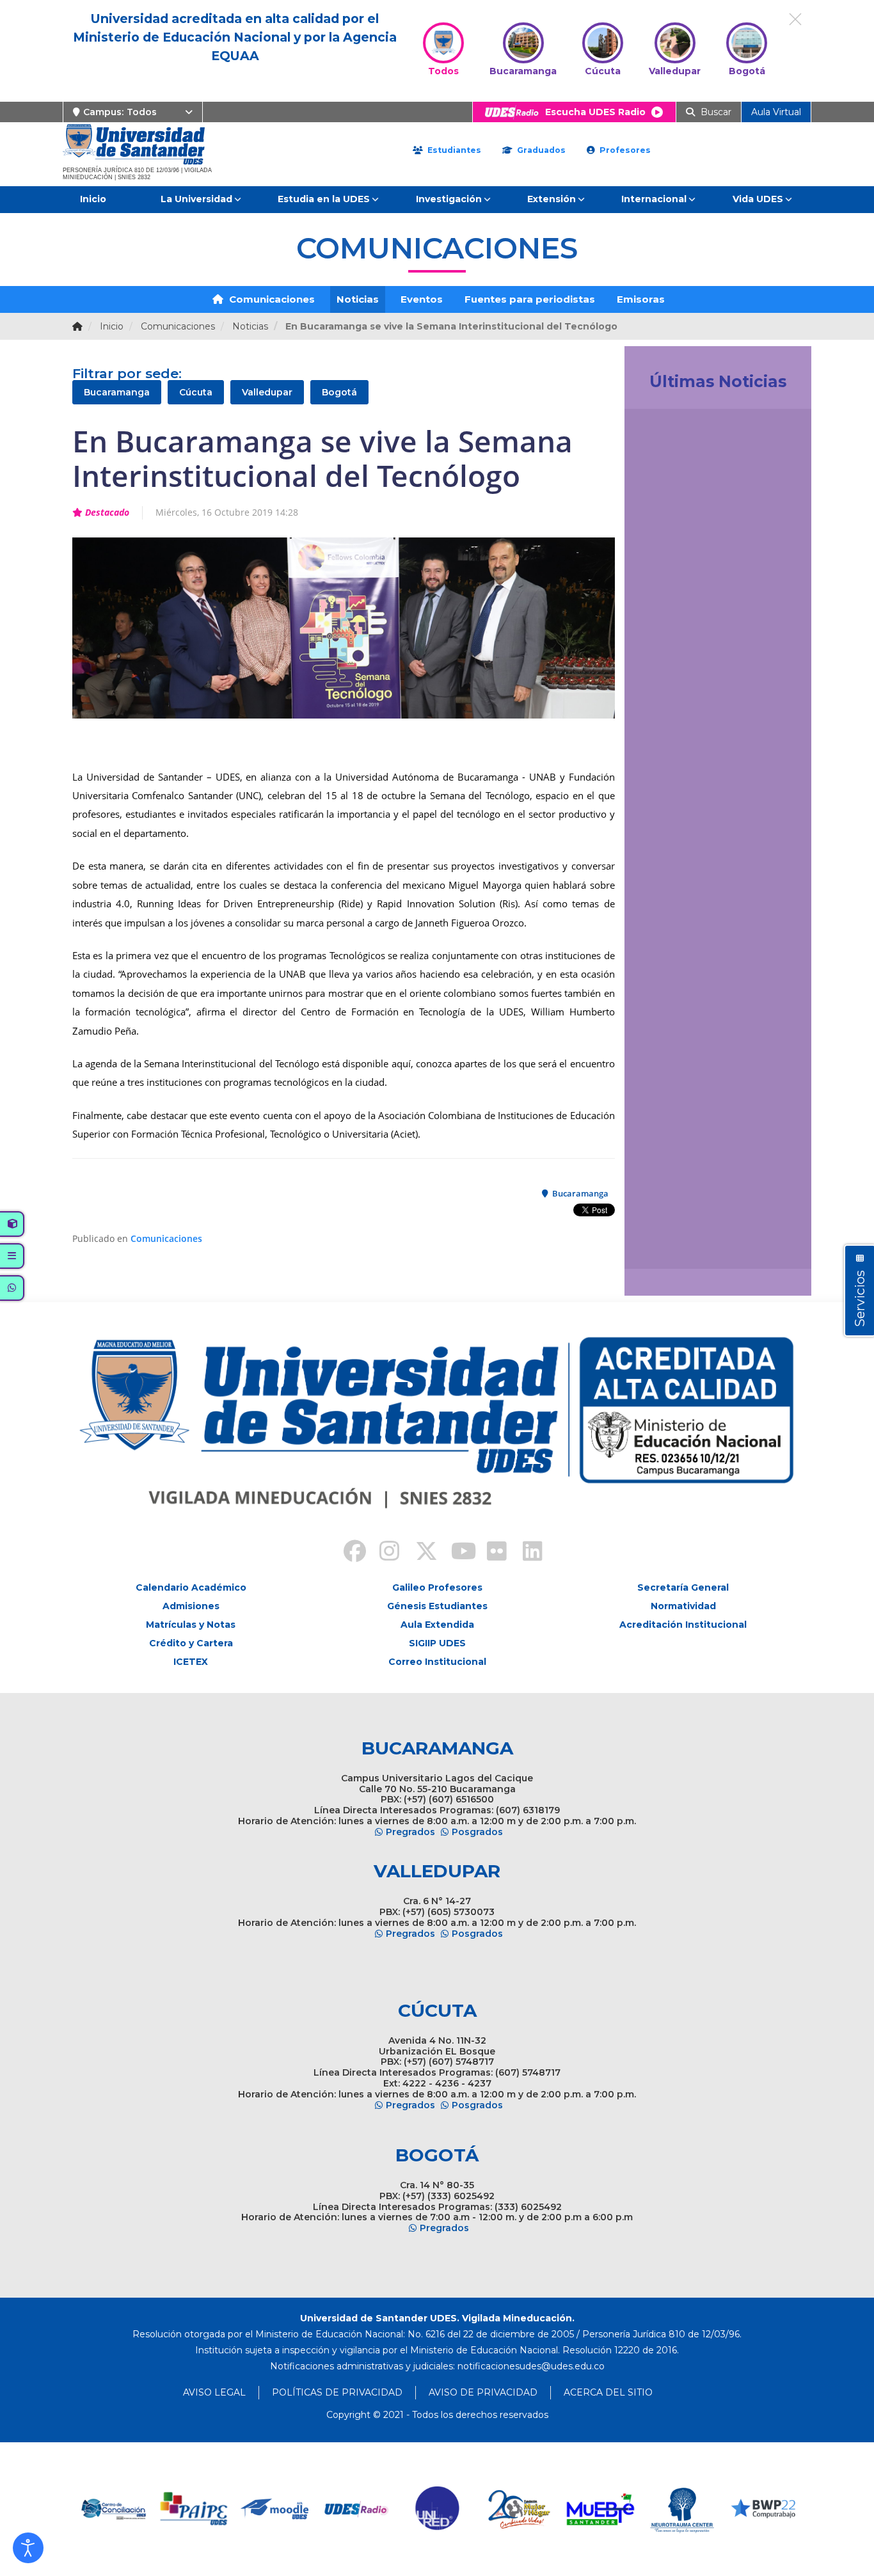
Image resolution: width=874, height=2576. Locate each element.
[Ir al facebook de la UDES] (347, 1553)
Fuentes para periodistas (530, 299)
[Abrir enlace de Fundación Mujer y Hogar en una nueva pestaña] (438, 2509)
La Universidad (196, 199)
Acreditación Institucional (683, 1625)
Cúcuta (196, 392)
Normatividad (683, 1606)
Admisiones (191, 1606)
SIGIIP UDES (437, 1643)
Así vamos (670, 1244)
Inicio (93, 199)
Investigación (449, 199)
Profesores (624, 150)
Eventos (422, 299)
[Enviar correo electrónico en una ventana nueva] (531, 2366)
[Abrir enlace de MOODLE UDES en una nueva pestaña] (194, 2509)
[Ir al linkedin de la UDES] (527, 1553)
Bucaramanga (117, 392)
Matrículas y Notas (191, 1625)
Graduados (540, 150)
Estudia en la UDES (324, 199)
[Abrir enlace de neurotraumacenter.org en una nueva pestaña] (600, 2509)
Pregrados (410, 1832)
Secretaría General (683, 1587)
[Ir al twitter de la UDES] (419, 1553)
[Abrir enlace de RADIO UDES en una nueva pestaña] (275, 2509)
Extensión (552, 199)
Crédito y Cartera (191, 1643)
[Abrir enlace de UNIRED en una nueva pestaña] (357, 2509)
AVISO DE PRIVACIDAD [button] (483, 2392)
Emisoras (641, 299)
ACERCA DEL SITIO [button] (608, 2392)
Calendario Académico (191, 1587)
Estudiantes (453, 150)
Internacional (654, 199)
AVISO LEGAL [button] (214, 2392)
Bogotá (339, 392)
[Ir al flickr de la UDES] (491, 1553)
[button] (28, 2548)
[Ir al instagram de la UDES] (383, 1553)
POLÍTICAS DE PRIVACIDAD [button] (337, 2392)
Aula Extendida (437, 1625)
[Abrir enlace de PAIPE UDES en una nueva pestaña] (113, 2509)
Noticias (358, 299)
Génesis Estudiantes (437, 1606)
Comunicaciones (271, 299)
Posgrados (477, 1832)
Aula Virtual (776, 112)
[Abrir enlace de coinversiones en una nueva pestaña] (763, 2509)
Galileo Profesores (437, 1587)
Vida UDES (758, 199)
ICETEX (191, 1662)
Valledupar (267, 392)
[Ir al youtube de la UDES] (455, 1553)
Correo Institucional (437, 1662)
